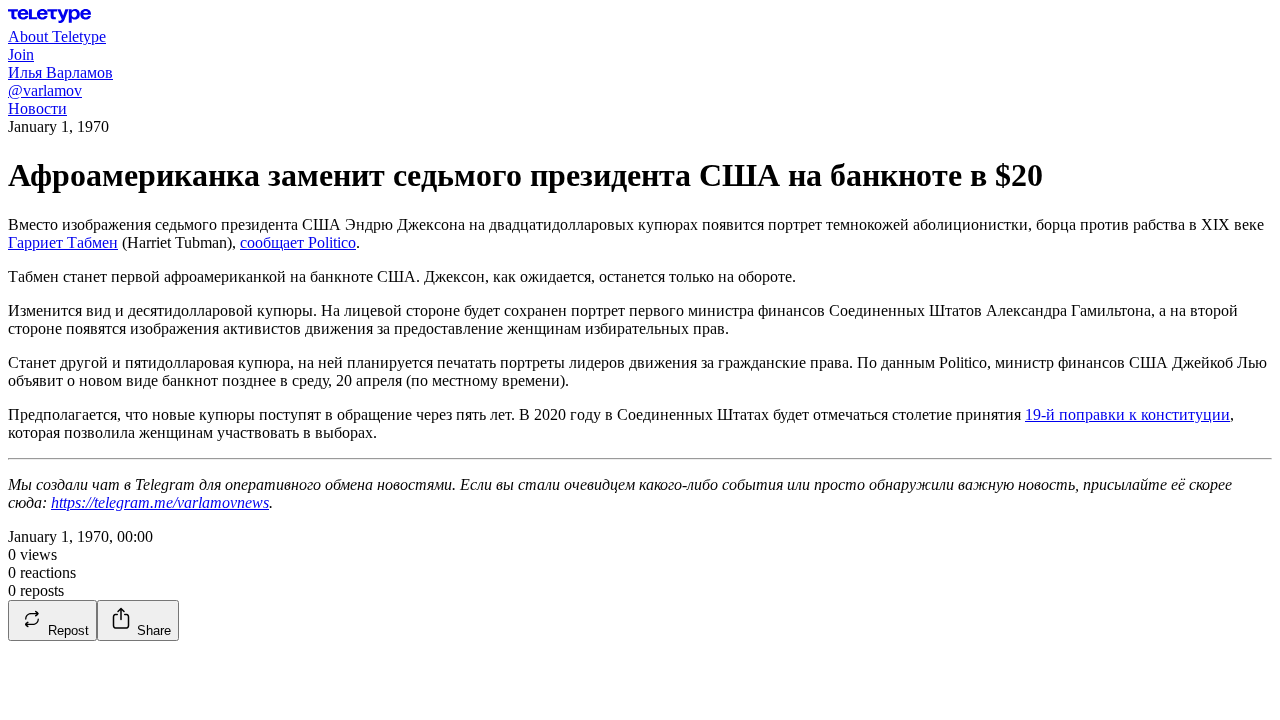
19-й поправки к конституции (1127, 414)
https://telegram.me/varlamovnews (160, 502)
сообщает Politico (298, 242)
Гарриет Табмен (63, 242)
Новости (37, 108)
